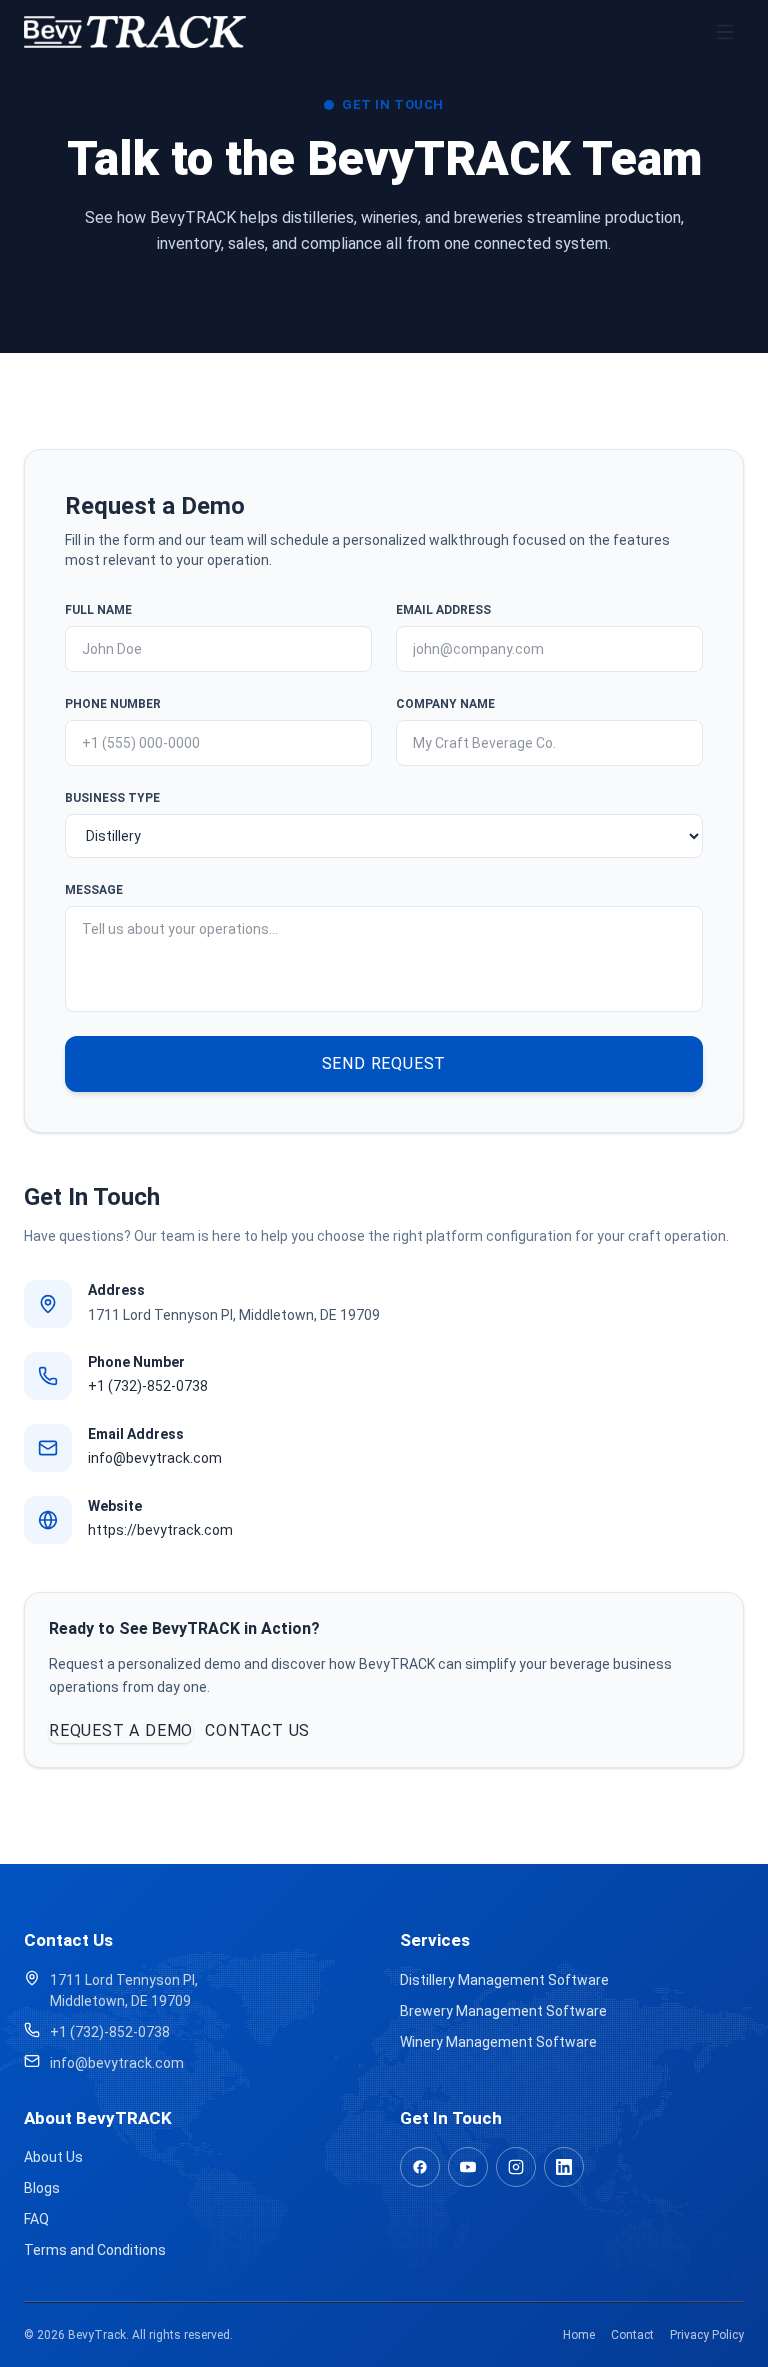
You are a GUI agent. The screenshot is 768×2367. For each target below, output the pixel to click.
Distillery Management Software (504, 1980)
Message (94, 890)
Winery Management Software (498, 2042)
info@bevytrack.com (155, 1458)
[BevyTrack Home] (135, 32)
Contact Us (257, 1730)
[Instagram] (516, 2167)
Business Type (112, 798)
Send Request (384, 1063)
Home (579, 2335)
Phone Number (113, 704)
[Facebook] (420, 2167)
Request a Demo (121, 1730)
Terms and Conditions (95, 2250)
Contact (632, 2335)
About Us (53, 2157)
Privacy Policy (707, 2335)
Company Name (445, 704)
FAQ (36, 2219)
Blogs (42, 2188)
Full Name (98, 610)
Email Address (443, 610)
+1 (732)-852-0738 (148, 1386)
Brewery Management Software (503, 2011)
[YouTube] (468, 2167)
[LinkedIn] (564, 2167)
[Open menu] (725, 32)
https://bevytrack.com (160, 1530)
